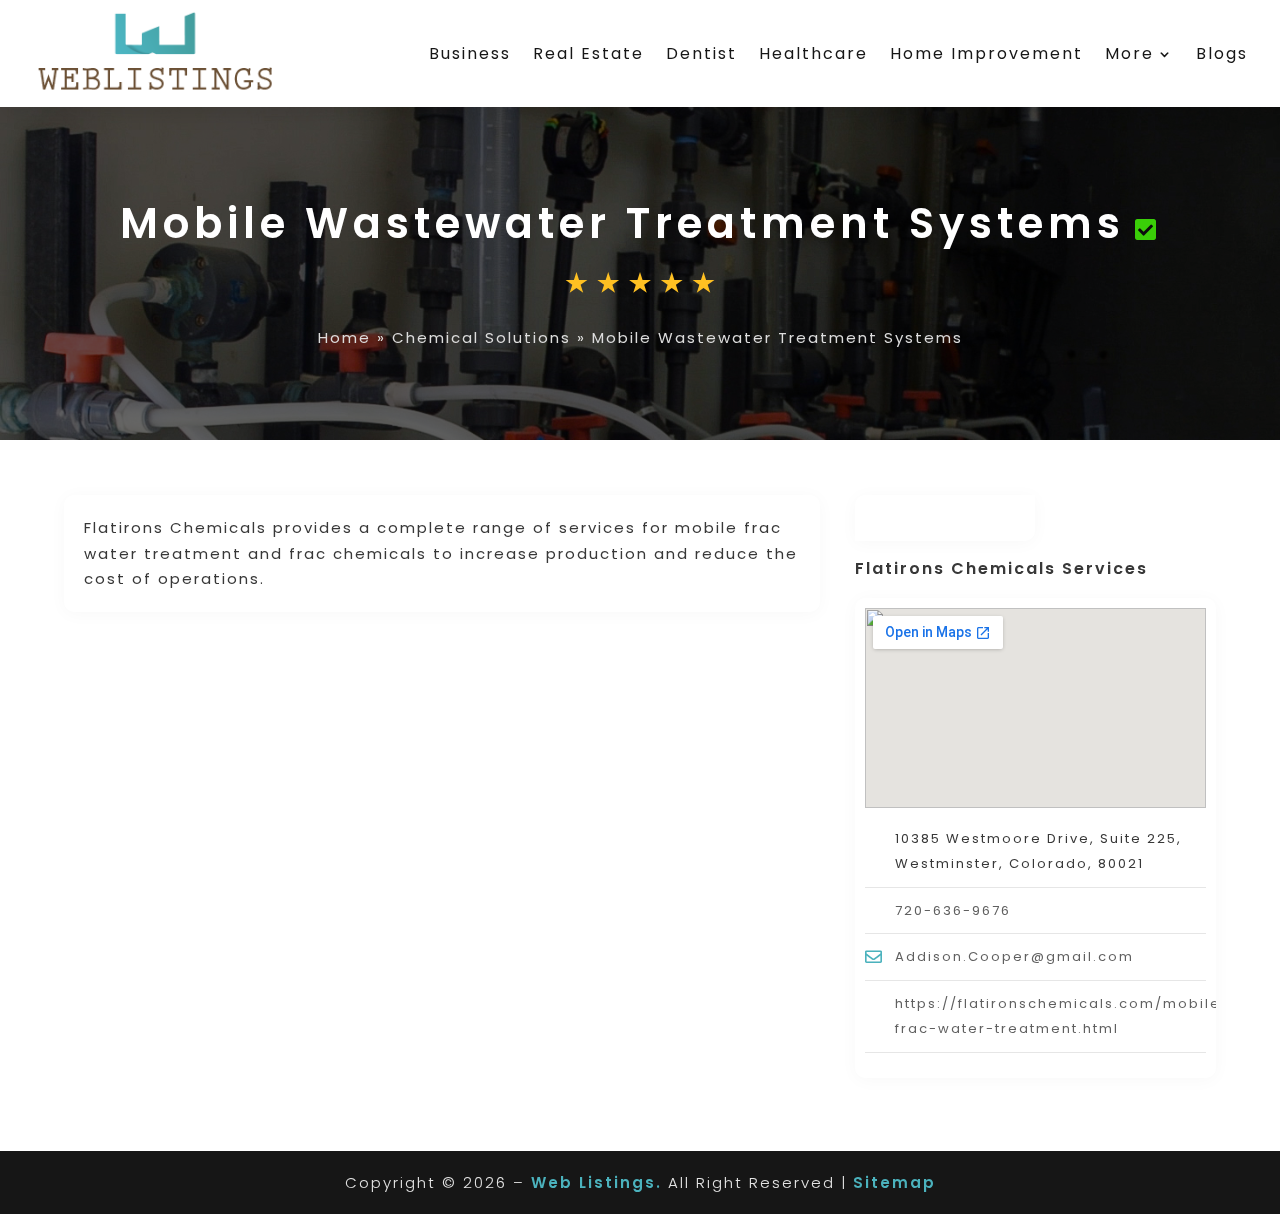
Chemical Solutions (481, 337)
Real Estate (588, 53)
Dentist (701, 53)
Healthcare (813, 53)
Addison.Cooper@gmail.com (1014, 956)
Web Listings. (596, 1182)
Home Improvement (986, 53)
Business (470, 53)
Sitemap (894, 1182)
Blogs (1222, 53)
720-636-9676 (953, 910)
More (1129, 53)
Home (344, 337)
